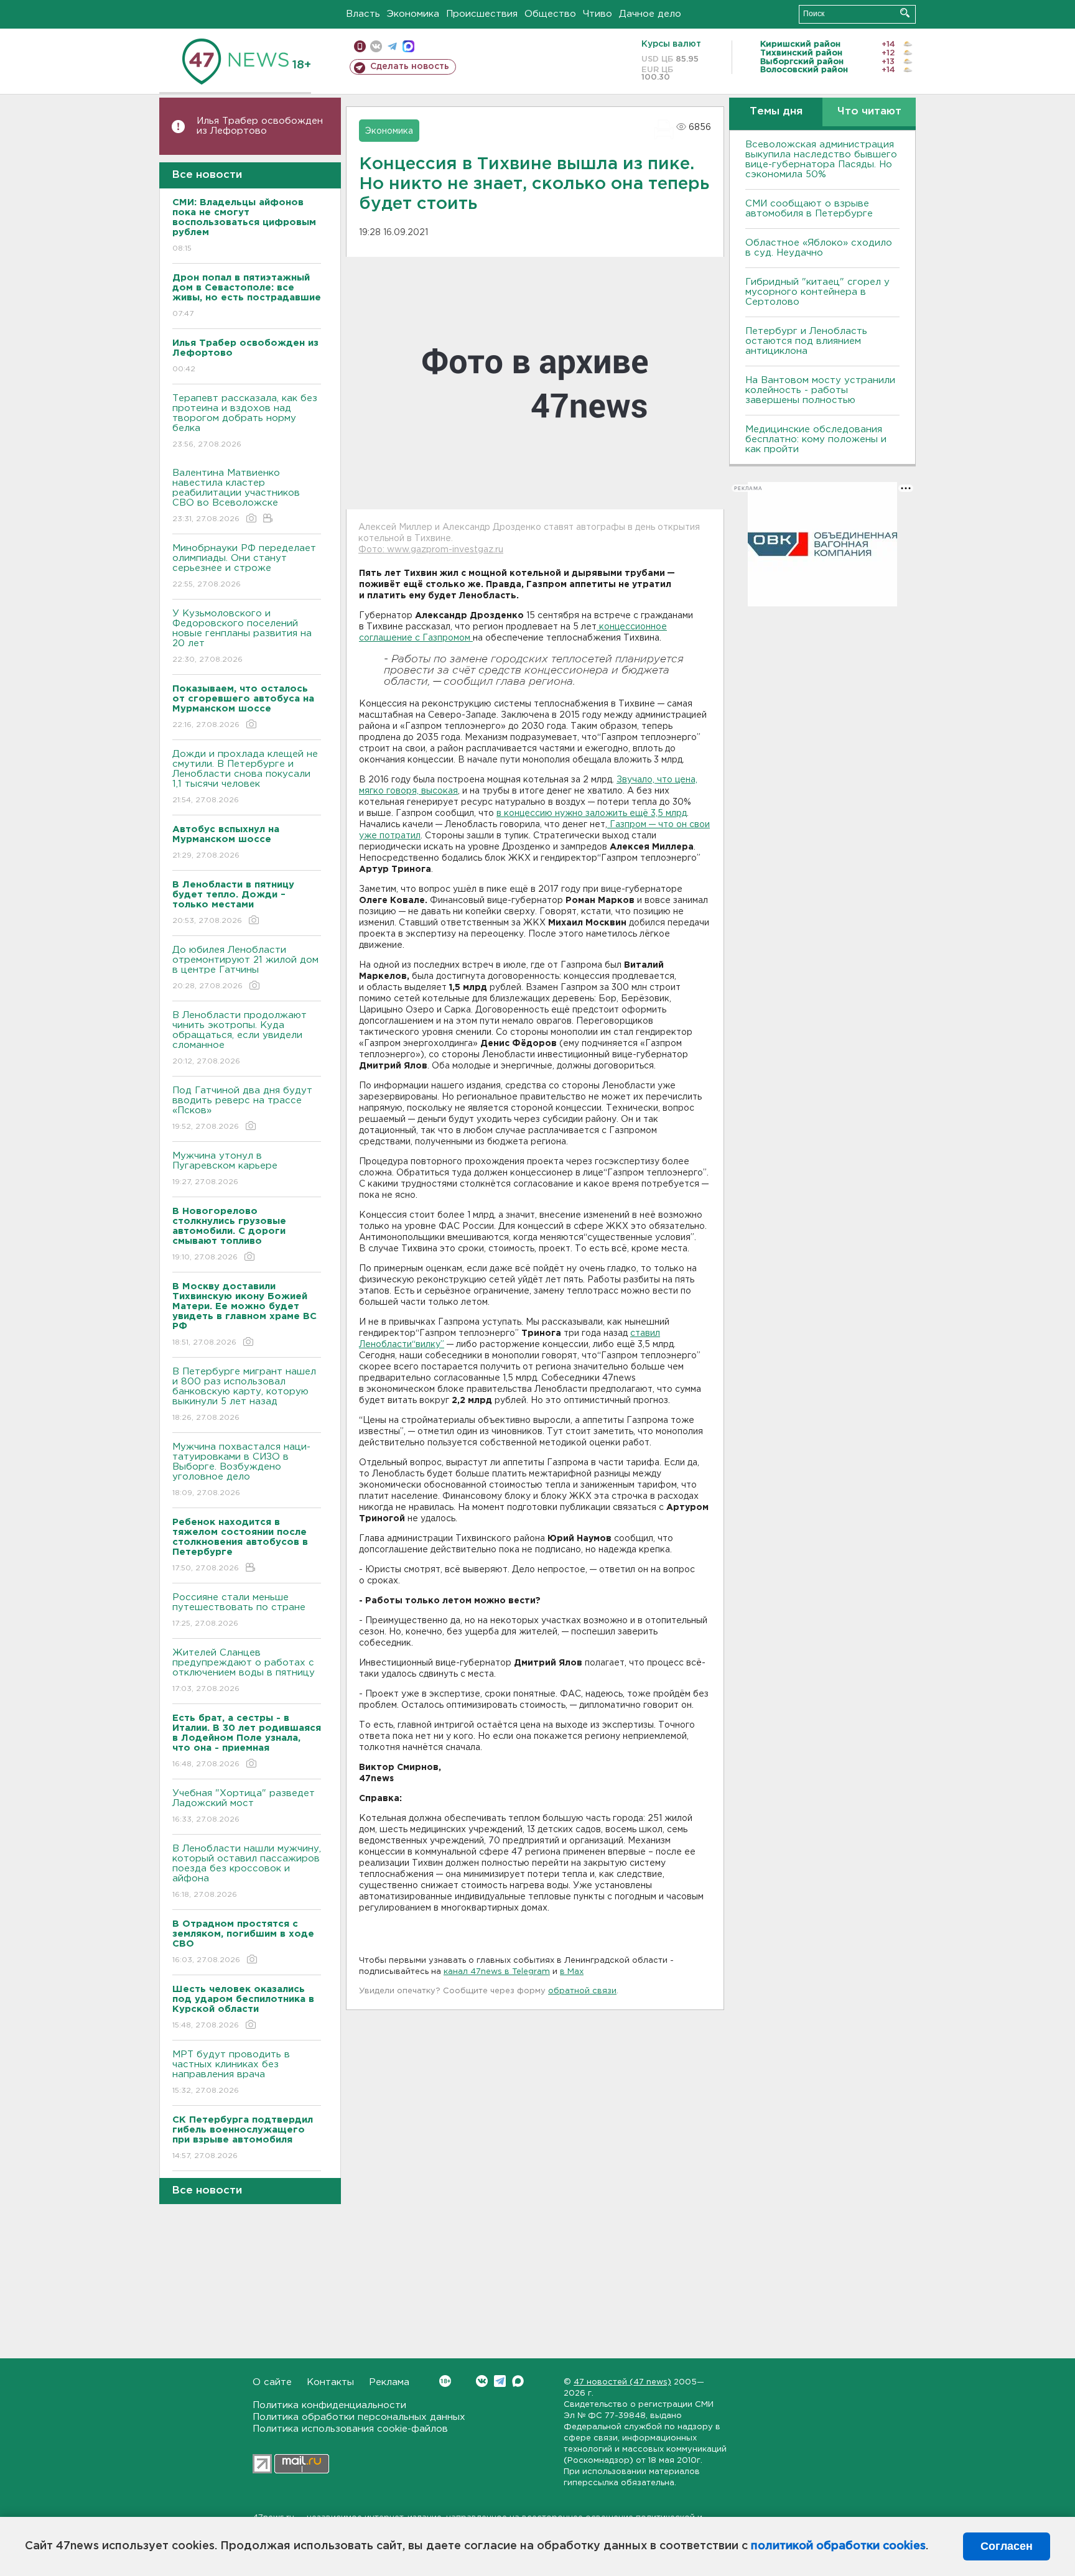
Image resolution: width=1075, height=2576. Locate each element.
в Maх (572, 1972)
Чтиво (598, 14)
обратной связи (582, 1991)
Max (518, 2381)
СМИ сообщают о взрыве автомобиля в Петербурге (809, 209)
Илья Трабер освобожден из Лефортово (260, 126)
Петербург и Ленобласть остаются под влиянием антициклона (806, 341)
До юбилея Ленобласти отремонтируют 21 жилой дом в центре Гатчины (245, 968)
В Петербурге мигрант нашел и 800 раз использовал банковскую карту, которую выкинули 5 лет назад (244, 1394)
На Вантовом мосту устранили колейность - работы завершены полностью (820, 390)
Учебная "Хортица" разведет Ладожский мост (244, 1806)
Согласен (1007, 2546)
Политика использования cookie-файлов (350, 2429)
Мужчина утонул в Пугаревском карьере (226, 1169)
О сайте (272, 2382)
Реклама (389, 2382)
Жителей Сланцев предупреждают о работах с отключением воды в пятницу (245, 1670)
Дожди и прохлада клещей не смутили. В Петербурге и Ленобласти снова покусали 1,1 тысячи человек (245, 777)
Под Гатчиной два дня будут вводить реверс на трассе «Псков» (242, 1108)
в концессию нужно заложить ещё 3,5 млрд (592, 813)
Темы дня (776, 112)
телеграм (392, 46)
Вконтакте (482, 2381)
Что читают (869, 112)
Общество (550, 14)
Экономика (413, 14)
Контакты (330, 2382)
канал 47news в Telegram (497, 1972)
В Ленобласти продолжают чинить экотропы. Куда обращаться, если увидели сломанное (240, 1038)
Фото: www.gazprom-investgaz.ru (431, 550)
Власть (363, 14)
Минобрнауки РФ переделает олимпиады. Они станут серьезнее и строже (244, 566)
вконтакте (376, 46)
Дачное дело (650, 14)
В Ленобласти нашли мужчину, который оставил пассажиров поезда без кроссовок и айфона (247, 1871)
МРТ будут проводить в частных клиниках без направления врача (231, 2072)
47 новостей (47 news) (622, 2382)
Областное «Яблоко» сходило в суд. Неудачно (819, 248)
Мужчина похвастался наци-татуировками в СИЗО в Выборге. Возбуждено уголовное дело (241, 1470)
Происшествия (482, 14)
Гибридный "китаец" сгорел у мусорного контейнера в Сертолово (817, 292)
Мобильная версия (360, 46)
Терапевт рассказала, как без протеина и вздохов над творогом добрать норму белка (245, 421)
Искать (905, 13)
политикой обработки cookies (838, 2546)
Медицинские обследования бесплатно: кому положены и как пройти (816, 439)
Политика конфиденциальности (329, 2405)
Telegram (500, 2381)
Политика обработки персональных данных (359, 2417)
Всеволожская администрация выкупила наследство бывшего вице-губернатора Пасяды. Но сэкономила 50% (821, 160)
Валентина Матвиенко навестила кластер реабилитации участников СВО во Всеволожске (236, 496)
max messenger (408, 46)
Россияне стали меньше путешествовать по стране (239, 1610)
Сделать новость (410, 67)
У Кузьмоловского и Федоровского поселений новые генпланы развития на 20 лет (242, 636)
